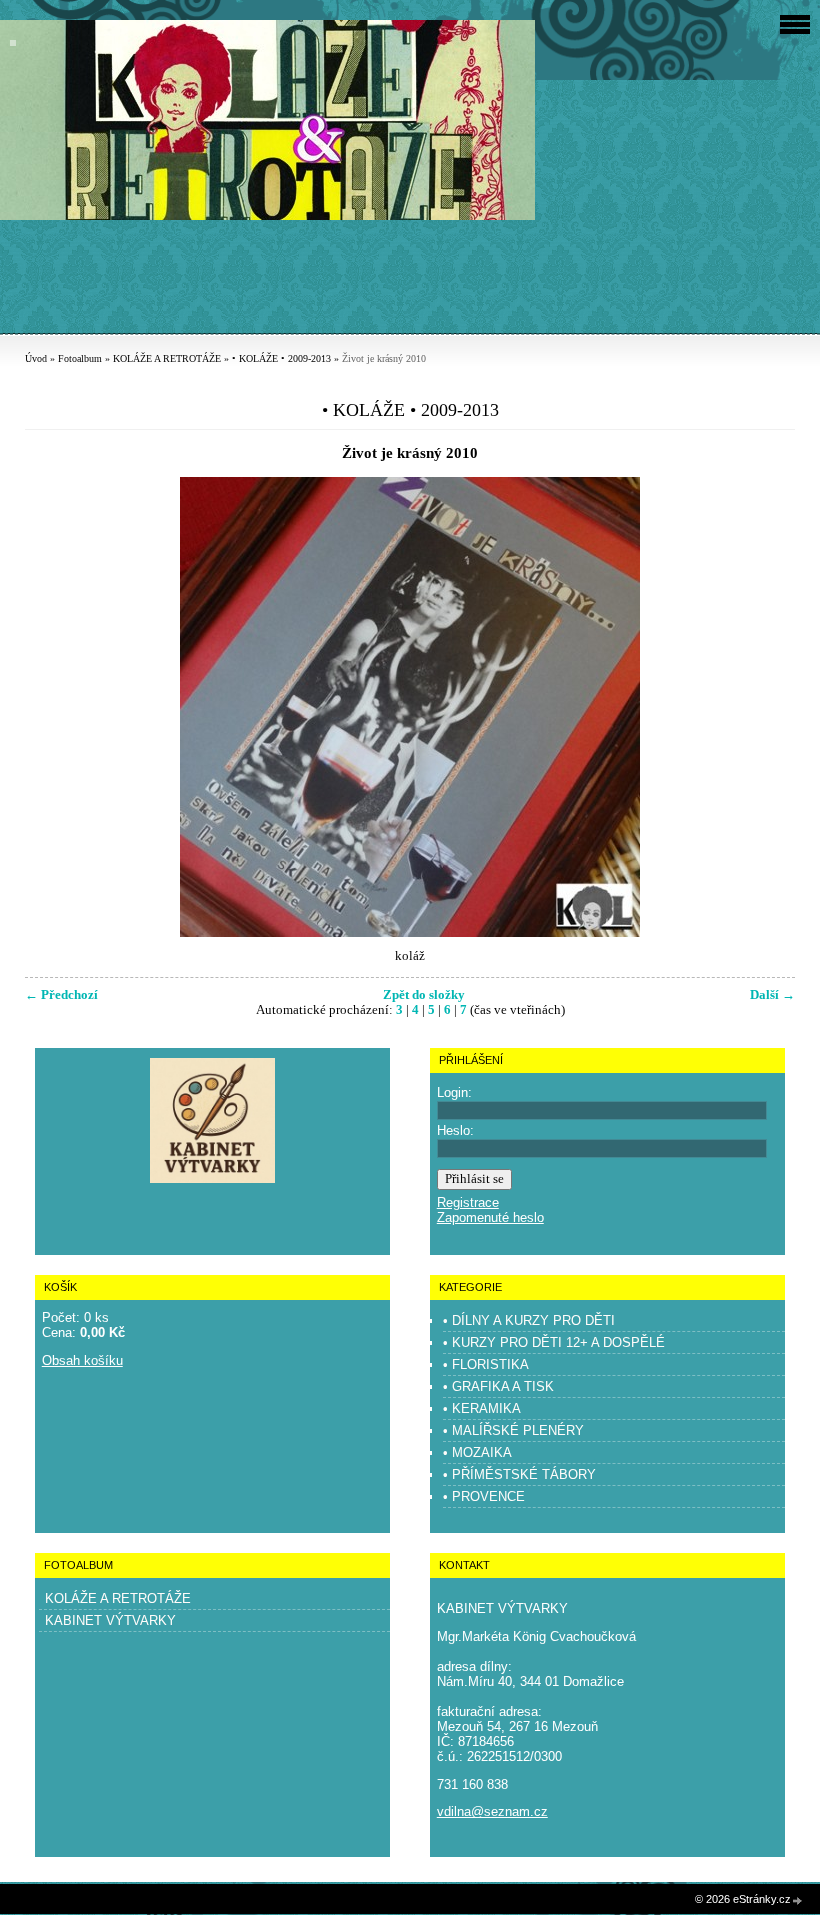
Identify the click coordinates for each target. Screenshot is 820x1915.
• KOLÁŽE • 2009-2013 (281, 358)
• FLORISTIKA (486, 1364)
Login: (454, 1092)
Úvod (36, 358)
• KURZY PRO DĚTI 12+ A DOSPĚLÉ (554, 1342)
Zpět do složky (424, 995)
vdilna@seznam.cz (492, 1811)
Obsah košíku (82, 1360)
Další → (772, 995)
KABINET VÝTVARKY (110, 1620)
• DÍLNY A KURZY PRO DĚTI (529, 1320)
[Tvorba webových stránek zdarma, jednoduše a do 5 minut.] (798, 1900)
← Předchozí (61, 995)
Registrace (468, 1202)
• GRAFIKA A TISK (498, 1386)
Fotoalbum (80, 358)
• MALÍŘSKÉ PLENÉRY (513, 1430)
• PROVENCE (484, 1496)
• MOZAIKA (477, 1452)
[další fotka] (762, 707)
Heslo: (455, 1130)
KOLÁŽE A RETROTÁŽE (167, 358)
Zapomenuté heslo (490, 1217)
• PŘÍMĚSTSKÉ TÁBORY (519, 1474)
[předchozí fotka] (57, 707)
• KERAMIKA (482, 1408)
